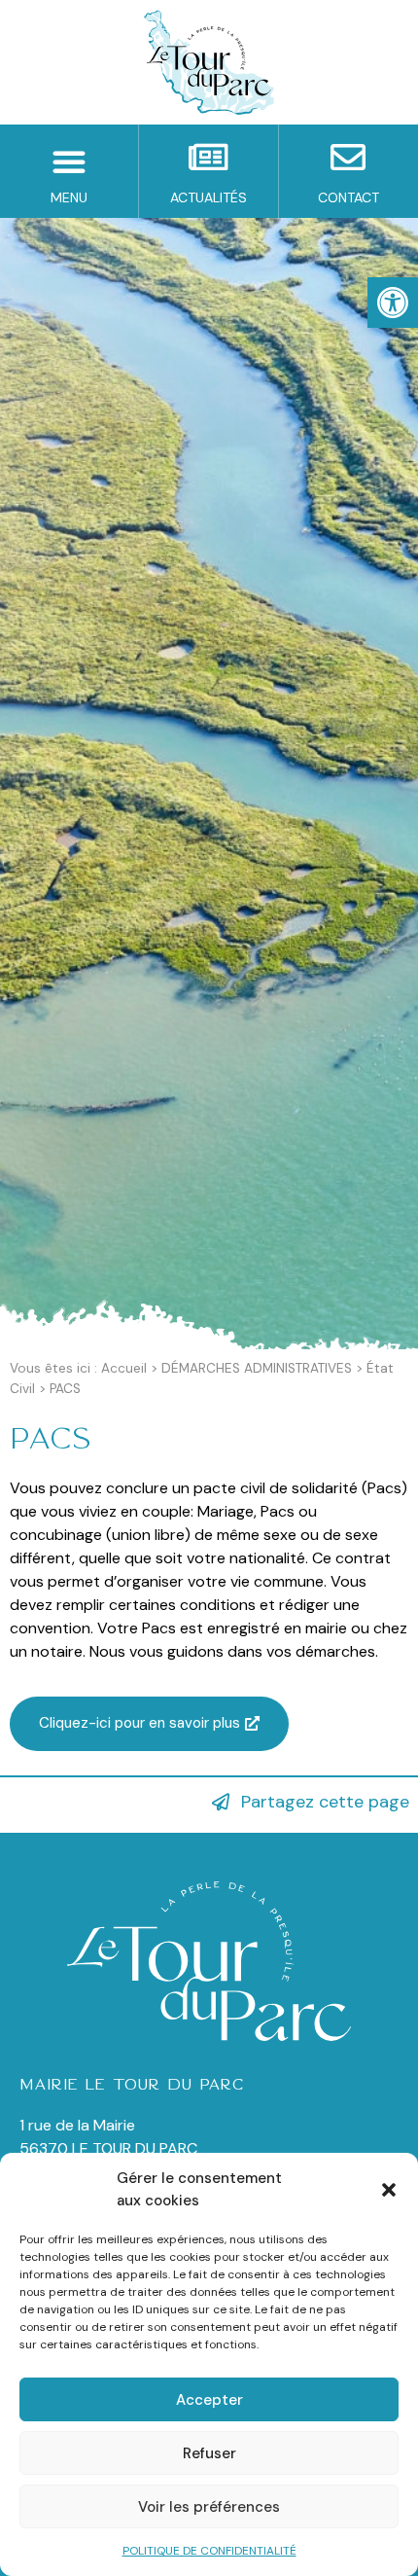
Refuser (209, 2453)
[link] (393, 303)
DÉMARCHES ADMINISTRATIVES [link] (257, 1368)
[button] (389, 2190)
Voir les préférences (209, 2507)
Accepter (209, 2400)
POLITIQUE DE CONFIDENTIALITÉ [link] (209, 2551)
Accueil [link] (124, 1368)
